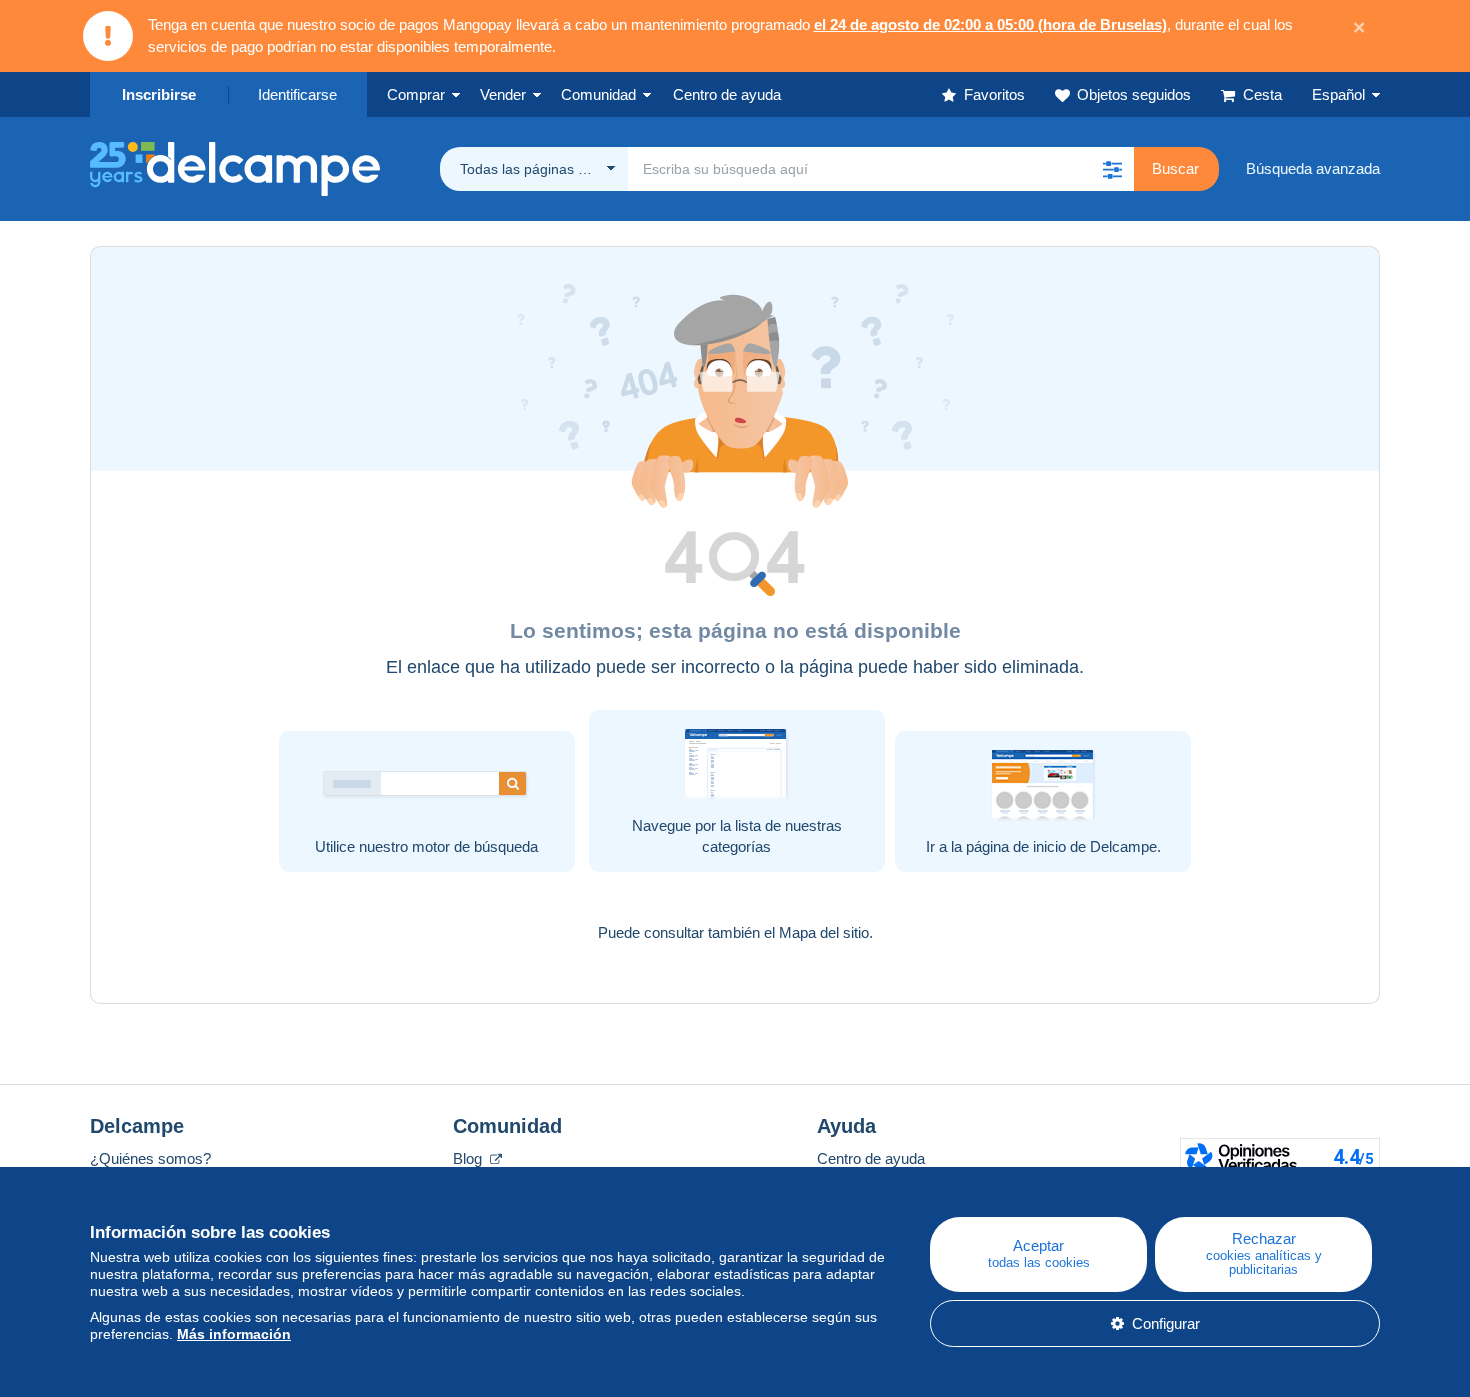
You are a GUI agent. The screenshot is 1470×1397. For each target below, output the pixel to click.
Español (1338, 94)
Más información (234, 1334)
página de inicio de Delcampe (1061, 846)
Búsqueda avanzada (1313, 168)
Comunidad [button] (598, 94)
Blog (469, 1158)
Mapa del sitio (824, 932)
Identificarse (297, 94)
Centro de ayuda (871, 1158)
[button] (1112, 169)
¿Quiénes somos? (150, 1158)
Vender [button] (503, 94)
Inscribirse (159, 94)
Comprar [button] (416, 94)
